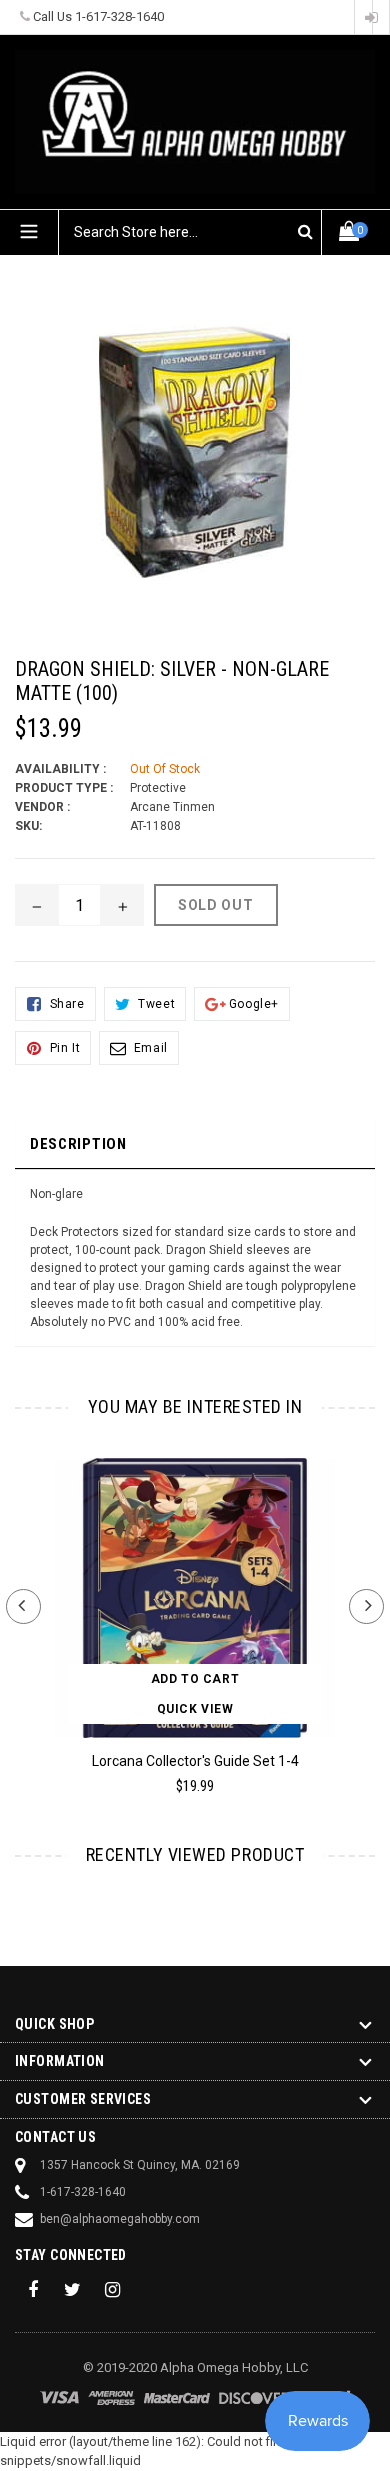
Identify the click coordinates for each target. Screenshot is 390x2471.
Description (78, 1144)
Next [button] (366, 1606)
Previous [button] (23, 1606)
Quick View (195, 1709)
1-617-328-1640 (119, 16)
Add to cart (195, 1679)
